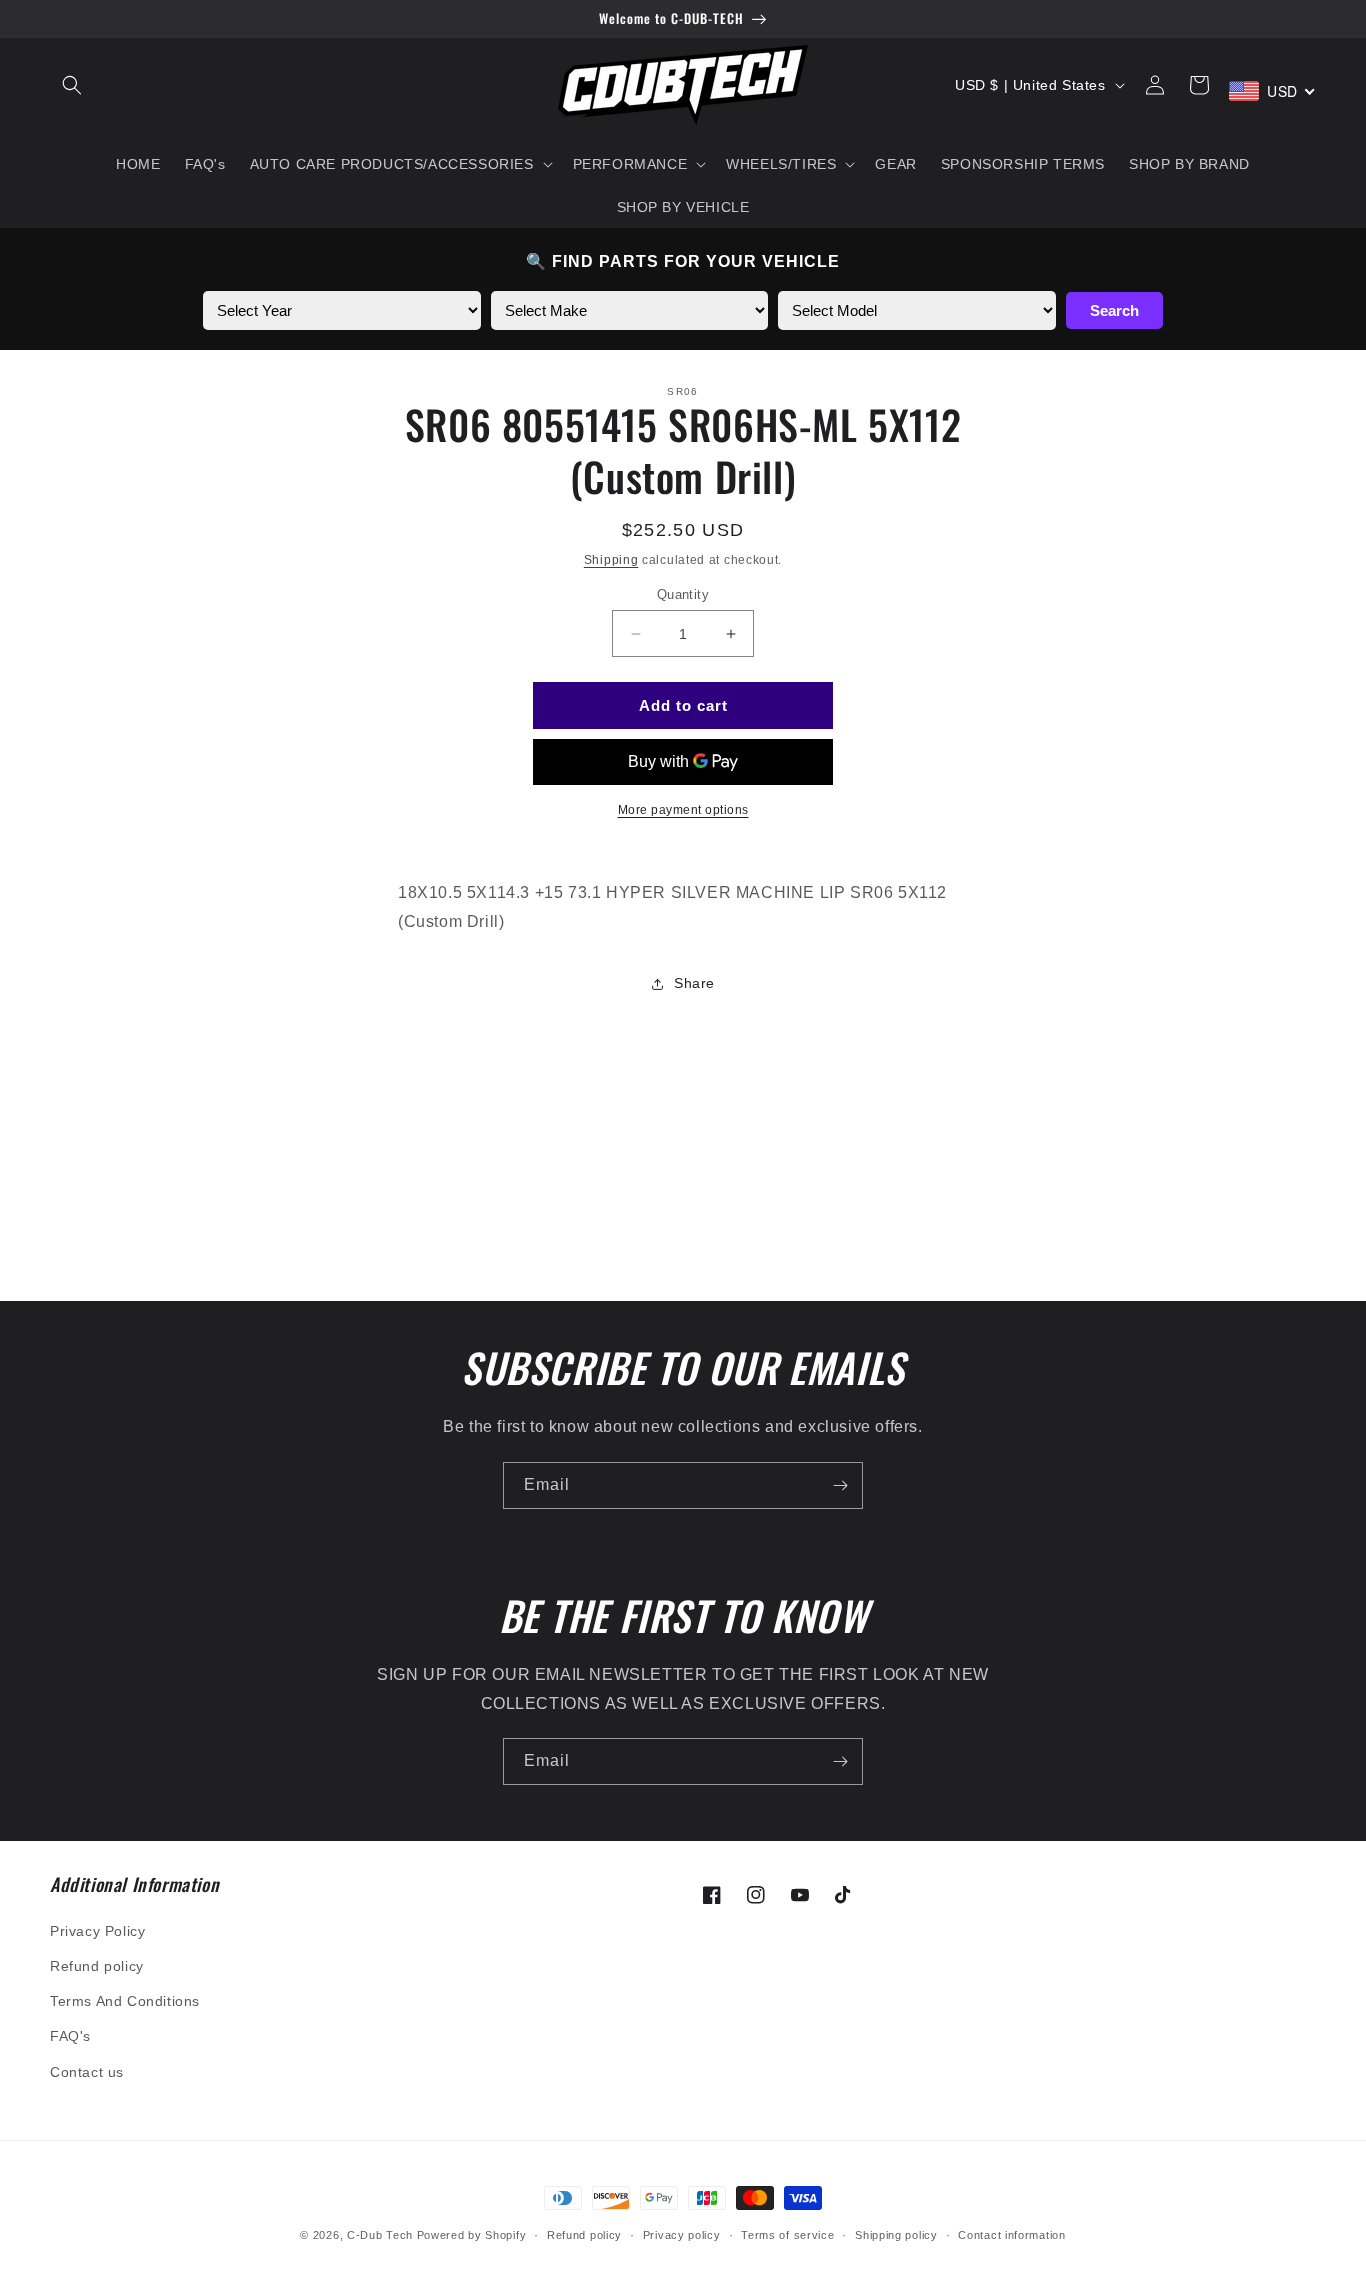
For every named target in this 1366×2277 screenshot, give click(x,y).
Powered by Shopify (472, 2235)
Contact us (87, 2072)
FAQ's (70, 2036)
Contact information (1011, 2235)
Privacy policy (682, 2235)
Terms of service (787, 2235)
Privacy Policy (97, 1931)
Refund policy (97, 1966)
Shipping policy (896, 2235)
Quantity (683, 594)
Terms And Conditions (125, 2001)
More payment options (683, 810)
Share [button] (694, 983)
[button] (72, 85)
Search (1114, 310)
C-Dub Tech (380, 2235)
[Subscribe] (840, 1485)
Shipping (611, 560)
